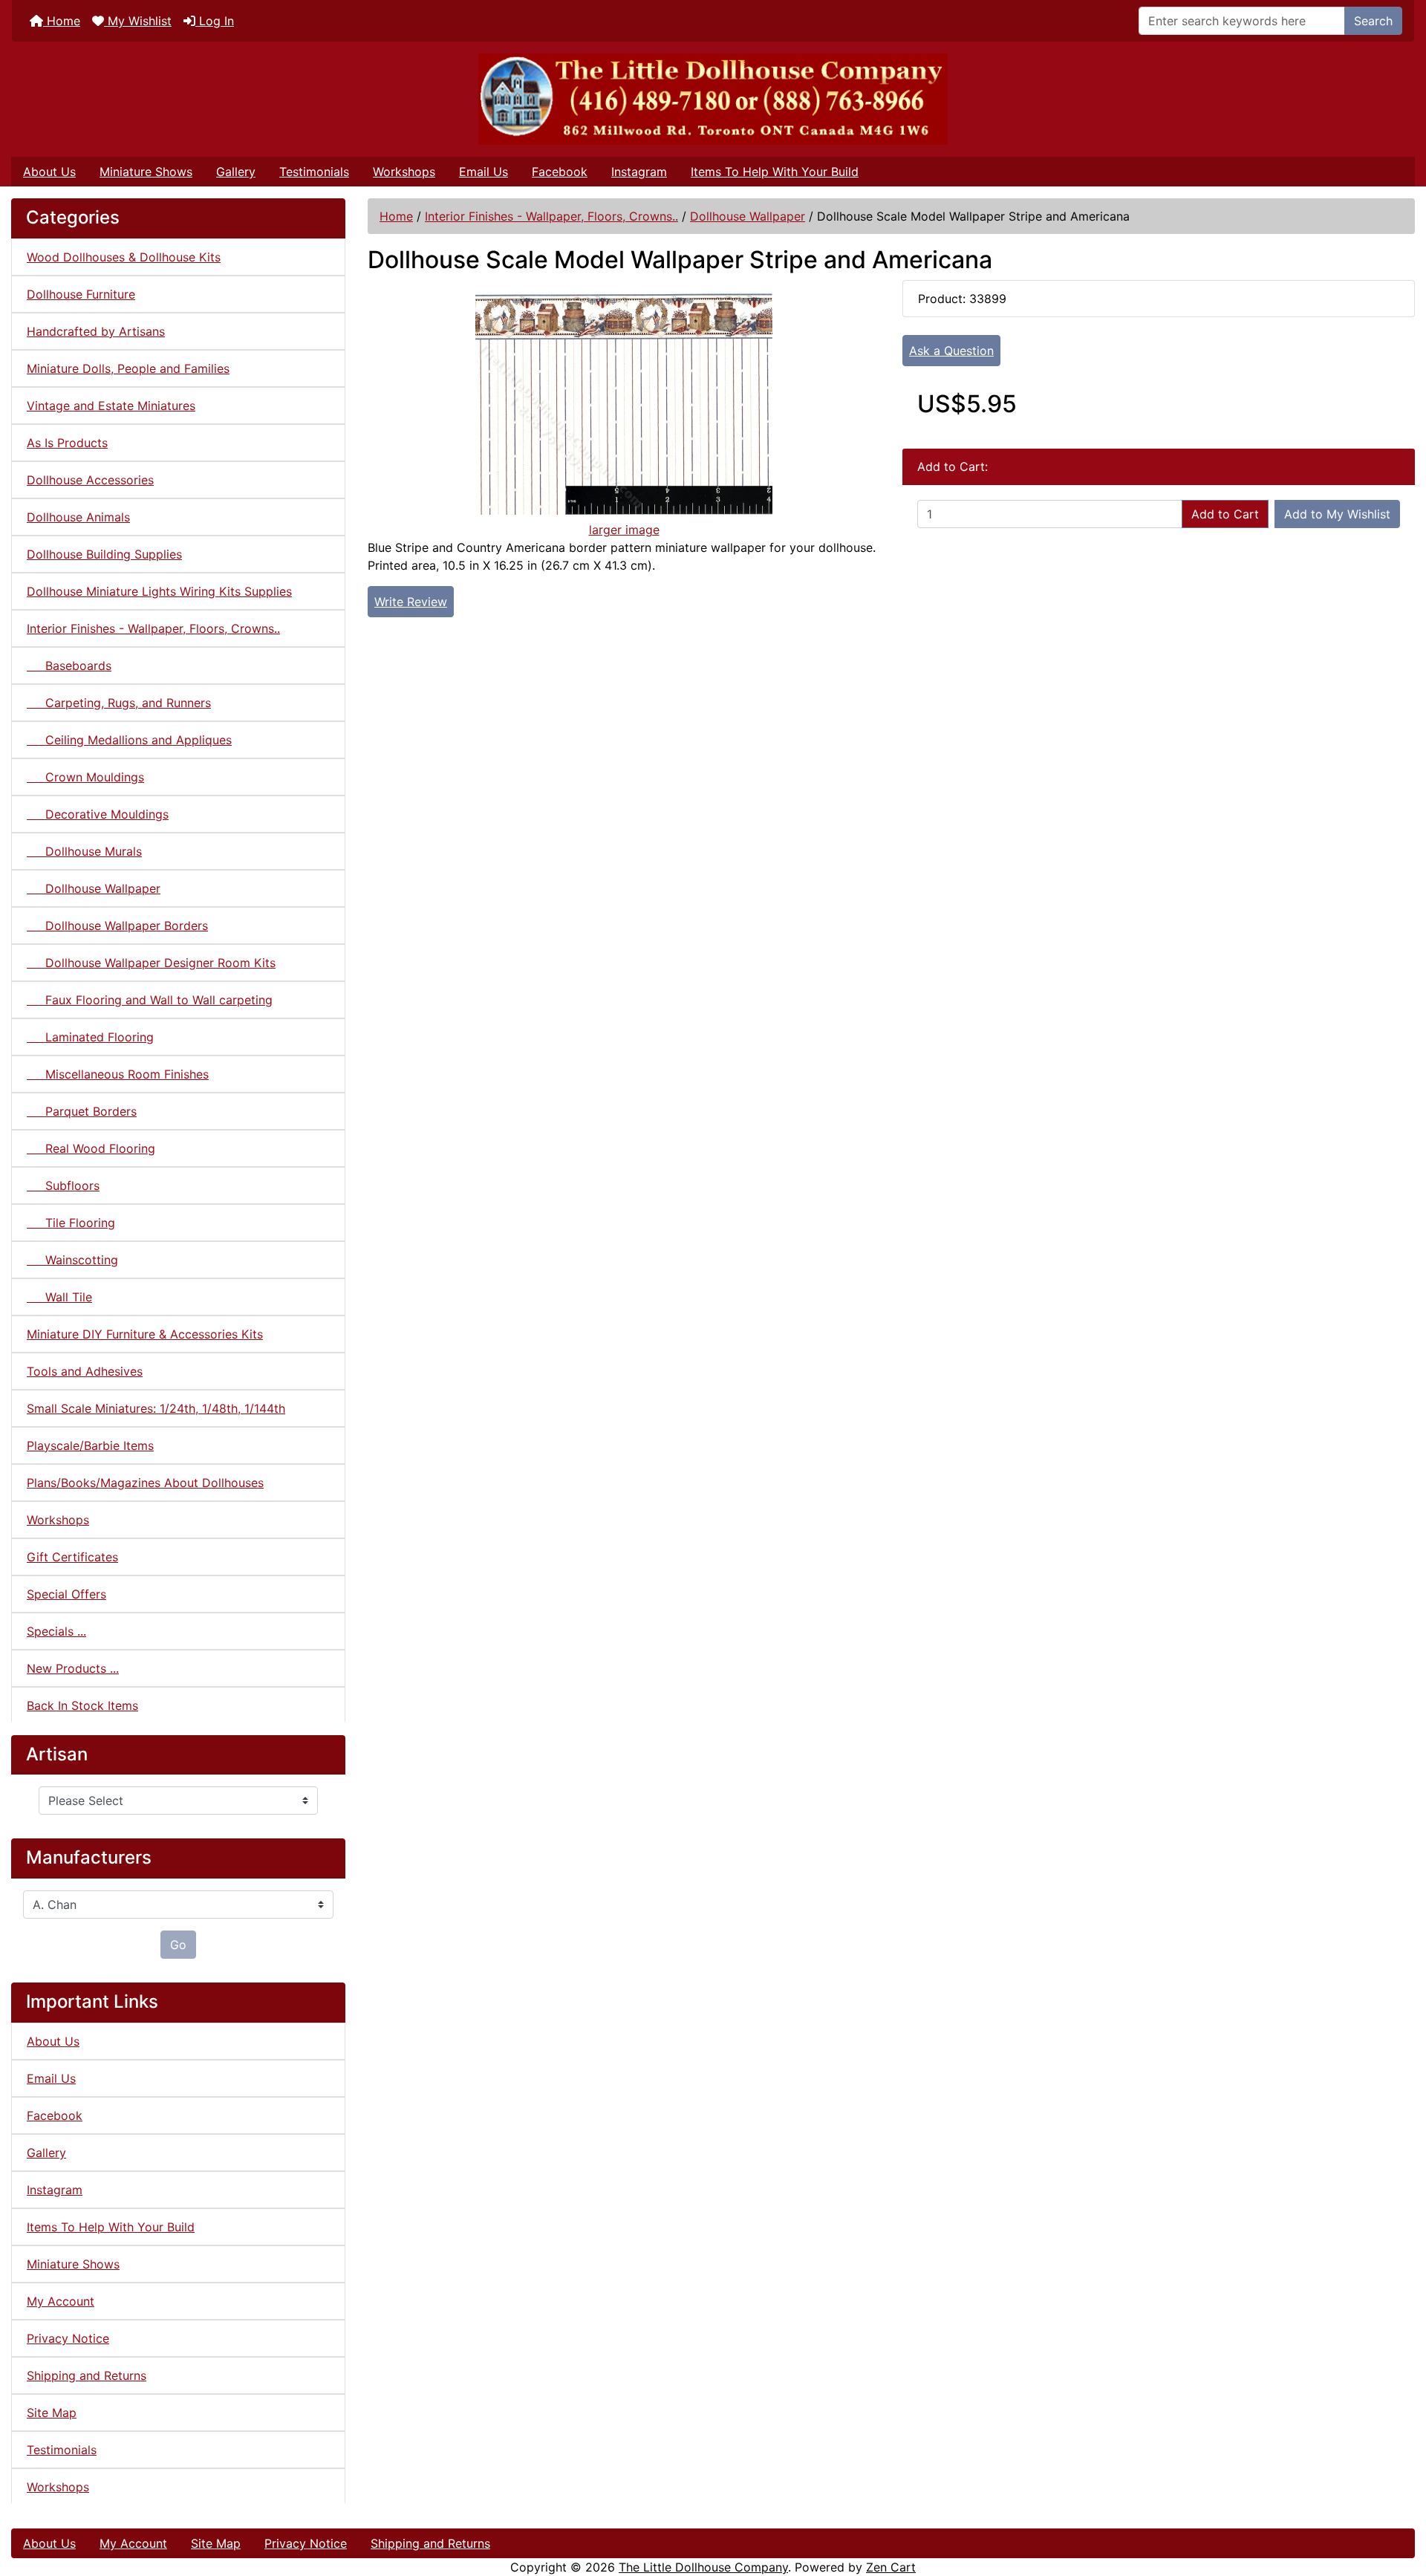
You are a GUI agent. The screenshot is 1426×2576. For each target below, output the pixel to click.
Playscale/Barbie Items (90, 1445)
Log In (215, 21)
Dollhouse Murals (84, 851)
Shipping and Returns (87, 2375)
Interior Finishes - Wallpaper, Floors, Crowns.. (551, 216)
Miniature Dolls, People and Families (128, 368)
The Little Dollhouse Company (703, 2567)
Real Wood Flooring (91, 1148)
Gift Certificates (72, 1557)
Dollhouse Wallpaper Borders (117, 926)
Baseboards (69, 666)
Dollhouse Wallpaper (748, 216)
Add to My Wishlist (1337, 514)
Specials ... (56, 1631)
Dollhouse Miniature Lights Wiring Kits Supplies (159, 591)
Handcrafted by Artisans (96, 331)
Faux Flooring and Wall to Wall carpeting (150, 1000)
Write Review (411, 602)
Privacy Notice (68, 2338)
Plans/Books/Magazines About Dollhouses (145, 1483)
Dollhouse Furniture (81, 294)
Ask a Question (951, 351)
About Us (49, 172)
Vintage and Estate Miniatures (111, 406)
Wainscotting (72, 1260)
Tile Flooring (71, 1223)
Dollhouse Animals (78, 517)
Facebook (560, 172)
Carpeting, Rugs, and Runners (119, 703)
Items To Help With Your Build (775, 172)
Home (62, 21)
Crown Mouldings (85, 777)
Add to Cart (1225, 514)
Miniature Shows (146, 172)
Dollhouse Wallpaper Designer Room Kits (151, 963)
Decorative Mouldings (98, 814)
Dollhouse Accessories (90, 480)
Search (1373, 21)
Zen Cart (891, 2567)
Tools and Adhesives (85, 1371)
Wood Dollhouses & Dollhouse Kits (124, 257)
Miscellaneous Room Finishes (118, 1074)
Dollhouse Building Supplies (104, 554)
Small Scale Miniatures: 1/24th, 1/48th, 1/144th (156, 1408)
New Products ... (73, 1668)
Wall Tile (59, 1297)
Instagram (639, 172)
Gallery (236, 172)
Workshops (404, 172)
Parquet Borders (82, 1111)
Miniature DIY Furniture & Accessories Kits (145, 1334)
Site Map (52, 2413)
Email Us (484, 172)
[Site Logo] (713, 99)
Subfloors (63, 1185)
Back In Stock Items (82, 1705)
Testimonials (314, 172)
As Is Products (67, 443)
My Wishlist (138, 21)
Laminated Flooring (90, 1037)
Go (178, 1945)
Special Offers (66, 1594)
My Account (61, 2301)
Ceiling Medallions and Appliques (129, 740)
